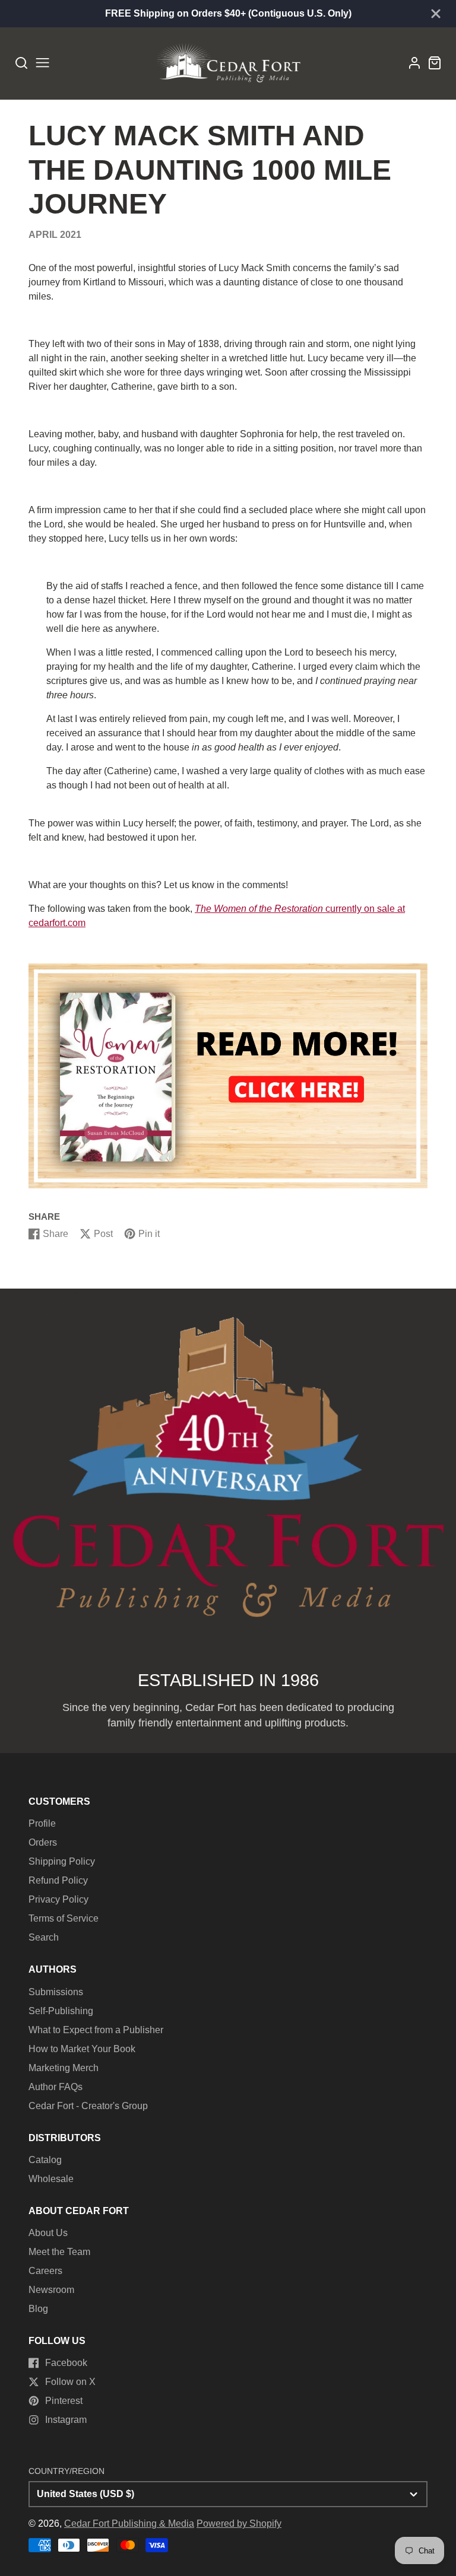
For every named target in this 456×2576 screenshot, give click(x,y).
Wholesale (51, 2179)
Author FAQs (56, 2087)
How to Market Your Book (82, 2049)
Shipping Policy (62, 1861)
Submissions (56, 1992)
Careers (45, 2271)
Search (44, 1937)
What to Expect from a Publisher (96, 2030)
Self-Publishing (61, 2011)
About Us (48, 2233)
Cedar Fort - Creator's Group (88, 2106)
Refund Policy (58, 1880)
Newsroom (51, 2290)
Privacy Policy (58, 1899)
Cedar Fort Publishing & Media (129, 2523)
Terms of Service (64, 1918)
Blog (38, 2309)
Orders (43, 1842)
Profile (42, 1823)
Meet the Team (59, 2252)
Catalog (45, 2160)
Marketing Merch (64, 2068)
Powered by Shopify (239, 2523)
